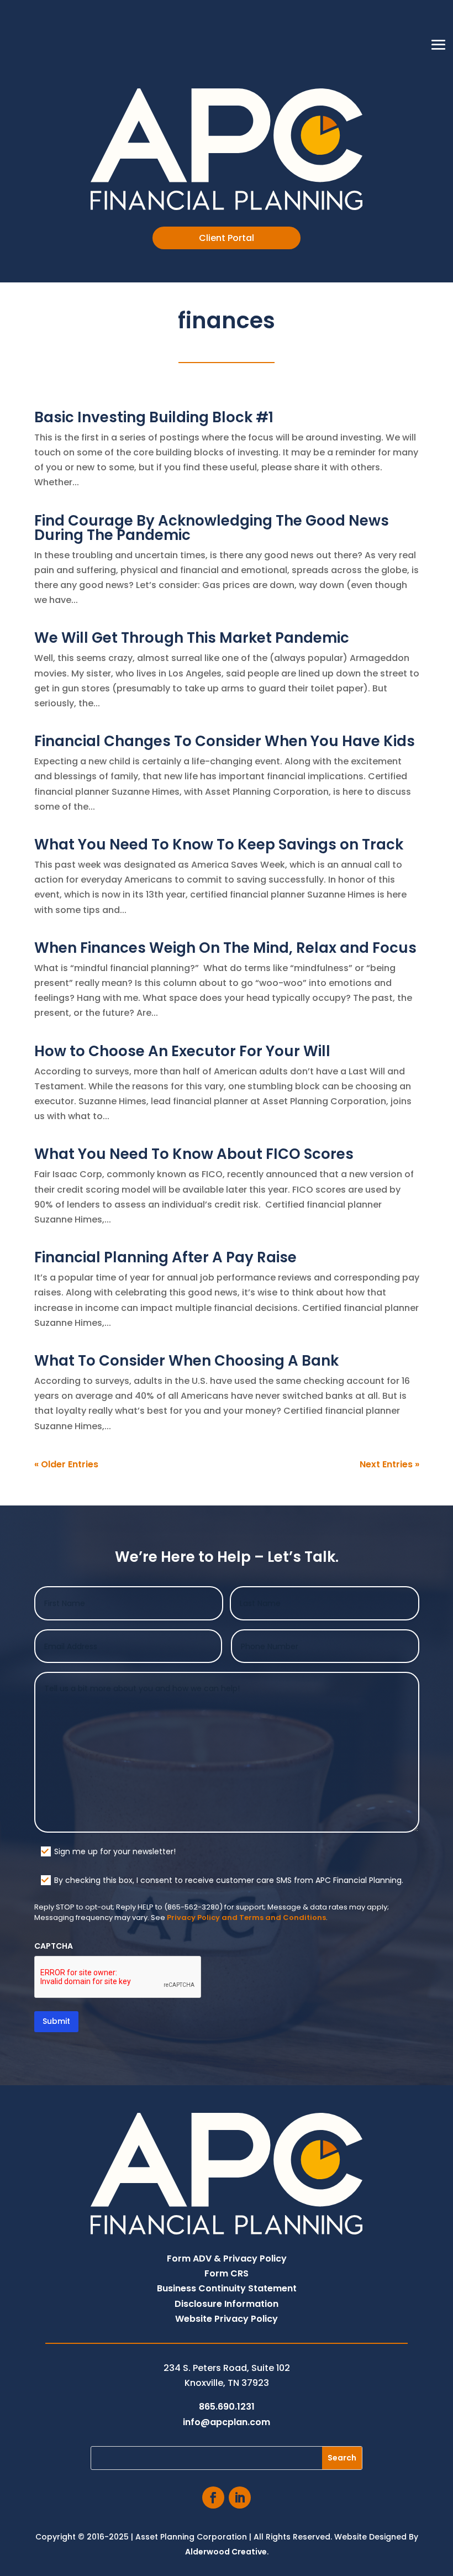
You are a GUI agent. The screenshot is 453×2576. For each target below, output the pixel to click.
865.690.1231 (227, 2407)
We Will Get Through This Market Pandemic (192, 638)
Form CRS (227, 2273)
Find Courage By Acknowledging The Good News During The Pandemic (212, 528)
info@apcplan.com (227, 2422)
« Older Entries (66, 1464)
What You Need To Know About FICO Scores (194, 1154)
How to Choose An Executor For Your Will (182, 1051)
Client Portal (227, 238)
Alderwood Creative (226, 2552)
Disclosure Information (227, 2304)
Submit (56, 2021)
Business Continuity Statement (227, 2288)
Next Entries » (389, 1464)
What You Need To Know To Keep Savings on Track (219, 844)
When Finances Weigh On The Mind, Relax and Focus (225, 948)
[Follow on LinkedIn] (240, 2498)
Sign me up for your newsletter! (115, 1851)
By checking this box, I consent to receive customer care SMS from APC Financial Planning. (229, 1880)
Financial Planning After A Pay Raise (165, 1257)
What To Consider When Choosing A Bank (186, 1361)
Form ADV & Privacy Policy (227, 2258)
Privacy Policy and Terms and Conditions (246, 1917)
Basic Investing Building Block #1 (154, 417)
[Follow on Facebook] (213, 2498)
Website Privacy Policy (227, 2319)
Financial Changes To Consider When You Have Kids (225, 741)
